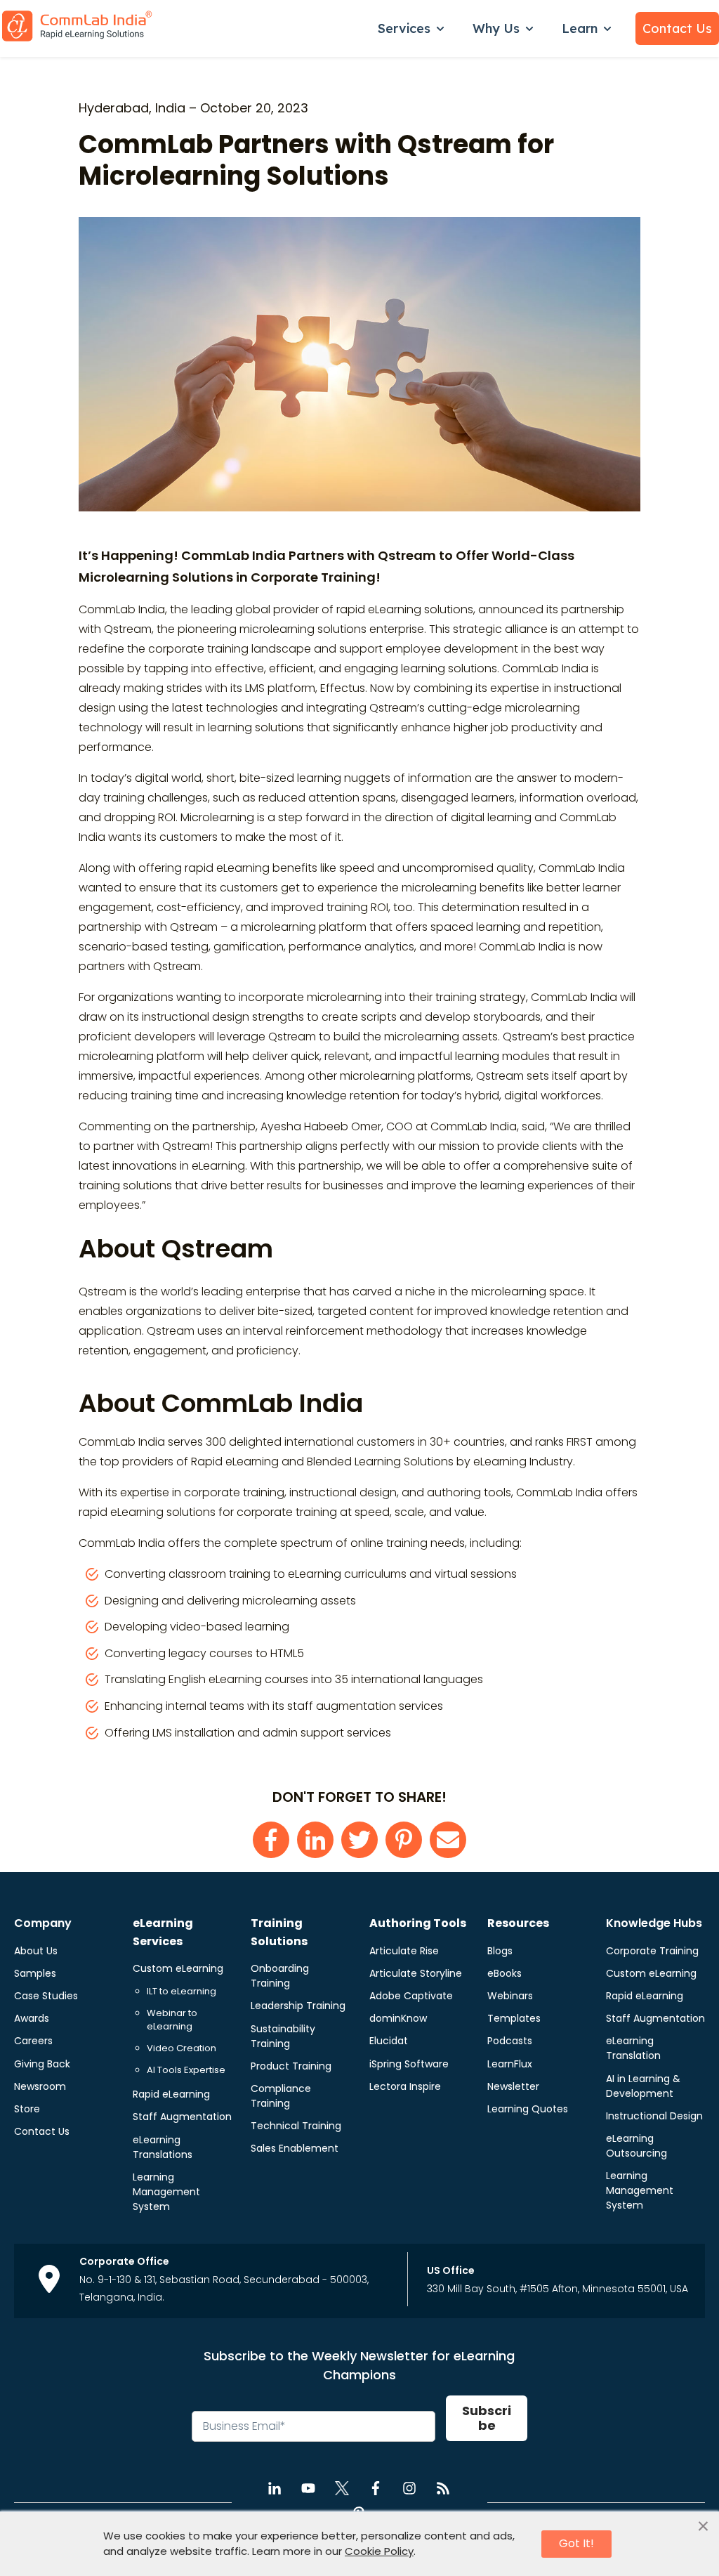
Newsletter (513, 2086)
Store (27, 2109)
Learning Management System (166, 2192)
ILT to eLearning (182, 1991)
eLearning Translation (633, 2048)
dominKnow (398, 2018)
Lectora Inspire (405, 2086)
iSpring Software (409, 2064)
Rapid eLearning (171, 2094)
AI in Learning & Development (643, 2086)
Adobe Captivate (411, 1996)
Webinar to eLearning (172, 2020)
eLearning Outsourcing (636, 2146)
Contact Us (677, 28)
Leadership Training (298, 2006)
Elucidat (389, 2041)
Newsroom (40, 2086)
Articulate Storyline (416, 1973)
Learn (580, 28)
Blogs (500, 1951)
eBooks (504, 1973)
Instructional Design (654, 2116)
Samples (35, 1973)
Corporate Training (652, 1951)
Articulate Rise (404, 1951)
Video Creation (182, 2048)
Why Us (496, 28)
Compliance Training (281, 2096)
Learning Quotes (528, 2109)
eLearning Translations (163, 2147)
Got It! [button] (576, 2543)
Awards (32, 2018)
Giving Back (42, 2064)
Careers (33, 2041)
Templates (514, 2018)
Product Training (291, 2066)
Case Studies (46, 1996)
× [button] (703, 2527)
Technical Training (296, 2126)
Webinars (510, 1996)
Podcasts (510, 2041)
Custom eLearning (178, 1968)
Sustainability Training (283, 2036)
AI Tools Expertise (186, 2070)
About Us (36, 1951)
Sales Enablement (295, 2148)
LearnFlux (510, 2064)
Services (404, 28)
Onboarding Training (280, 1976)
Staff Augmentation (182, 2117)
